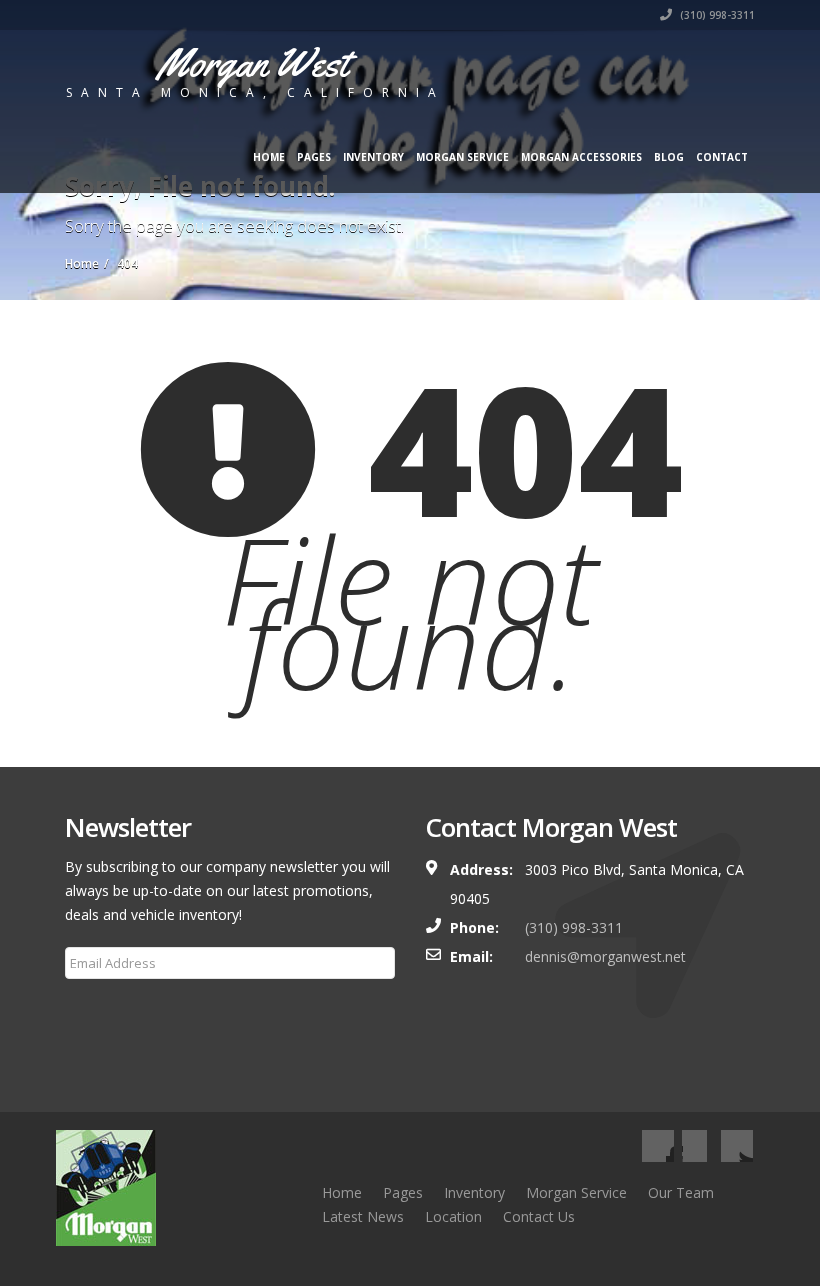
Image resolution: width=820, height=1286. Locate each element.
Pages (314, 157)
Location (453, 1216)
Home (269, 157)
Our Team (681, 1192)
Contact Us (539, 1216)
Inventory (373, 157)
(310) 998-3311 (716, 15)
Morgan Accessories (581, 157)
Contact (722, 157)
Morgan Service (462, 157)
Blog (669, 157)
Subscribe (108, 1011)
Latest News (363, 1216)
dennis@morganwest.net (605, 956)
